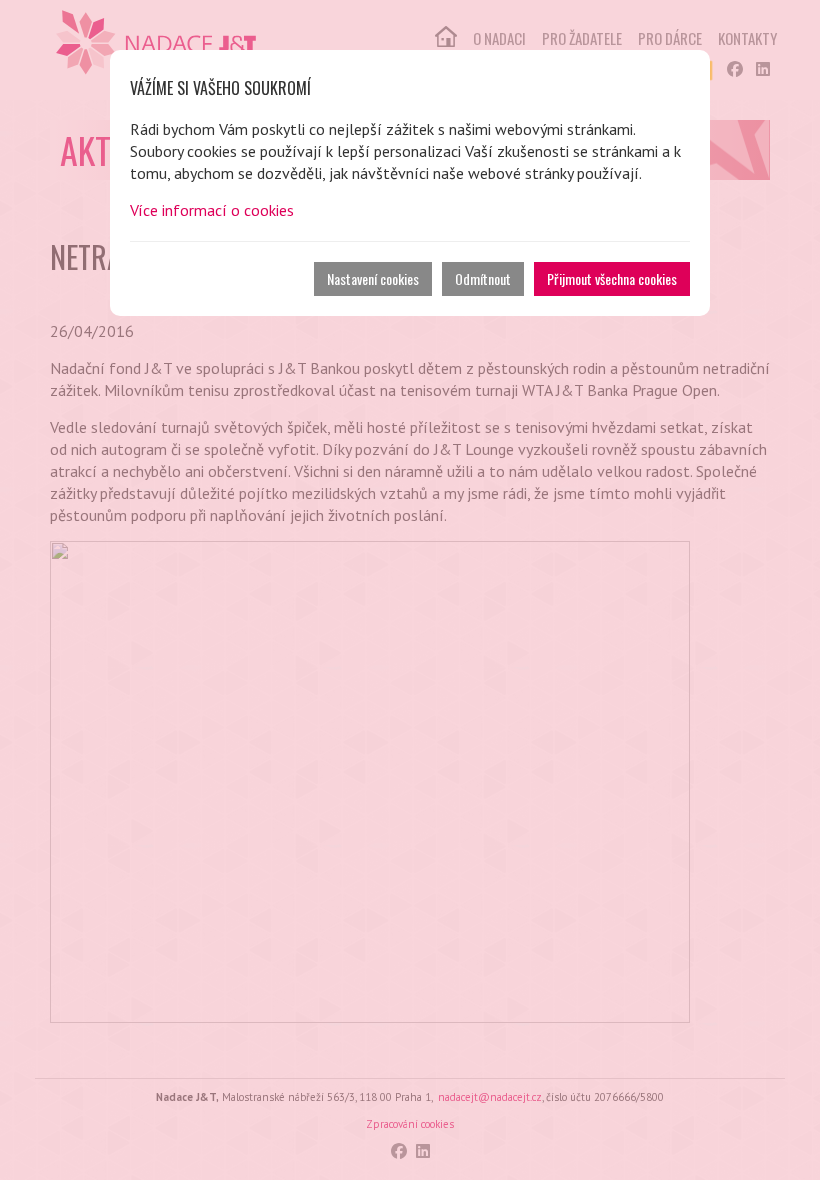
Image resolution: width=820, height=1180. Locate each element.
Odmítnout (483, 278)
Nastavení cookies (373, 278)
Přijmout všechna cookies (612, 278)
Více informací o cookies (212, 210)
